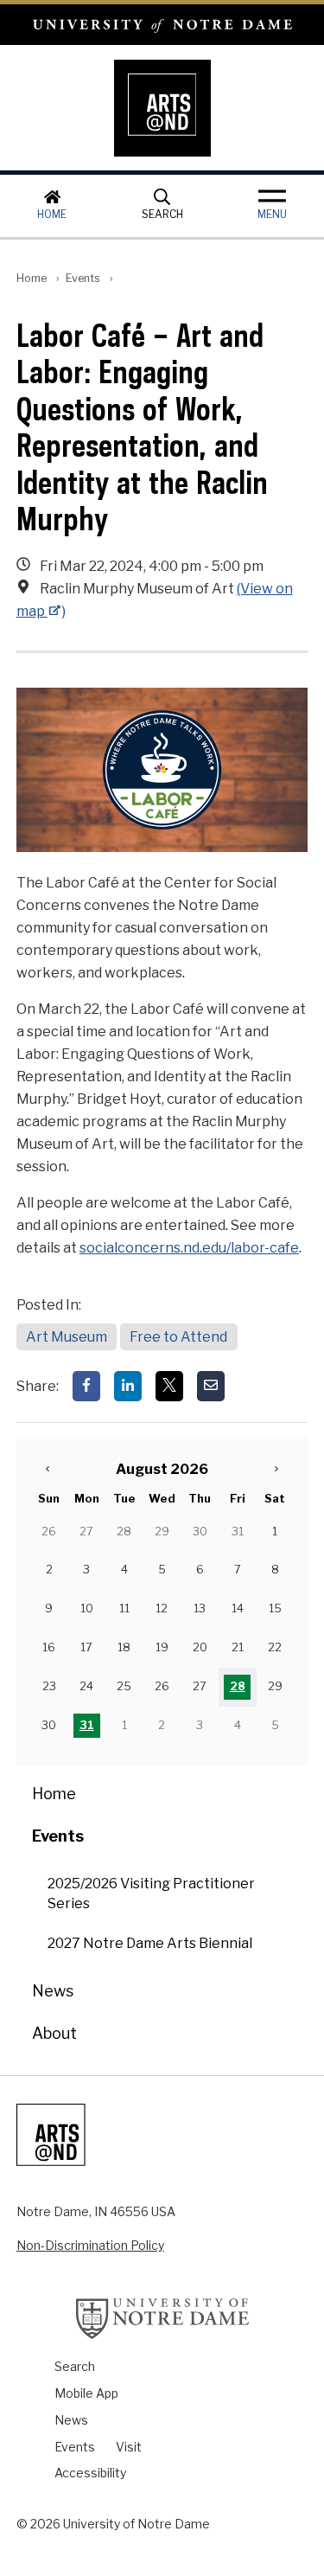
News (53, 1991)
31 (87, 1725)
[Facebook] (86, 1386)
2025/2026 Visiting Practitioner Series (151, 1894)
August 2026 (162, 1469)
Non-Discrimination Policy (90, 2245)
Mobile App (86, 2393)
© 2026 (38, 2524)
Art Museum (67, 1337)
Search (162, 214)
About (54, 2033)
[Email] (211, 1386)
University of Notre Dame (162, 25)
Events (83, 278)
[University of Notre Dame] (162, 2318)
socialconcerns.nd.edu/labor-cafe (189, 1248)
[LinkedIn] (128, 1386)
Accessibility (90, 2473)
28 (238, 1686)
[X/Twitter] (169, 1386)
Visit (129, 2447)
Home (52, 214)
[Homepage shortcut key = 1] (162, 108)
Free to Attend (178, 1337)
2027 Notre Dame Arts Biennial (150, 1943)
